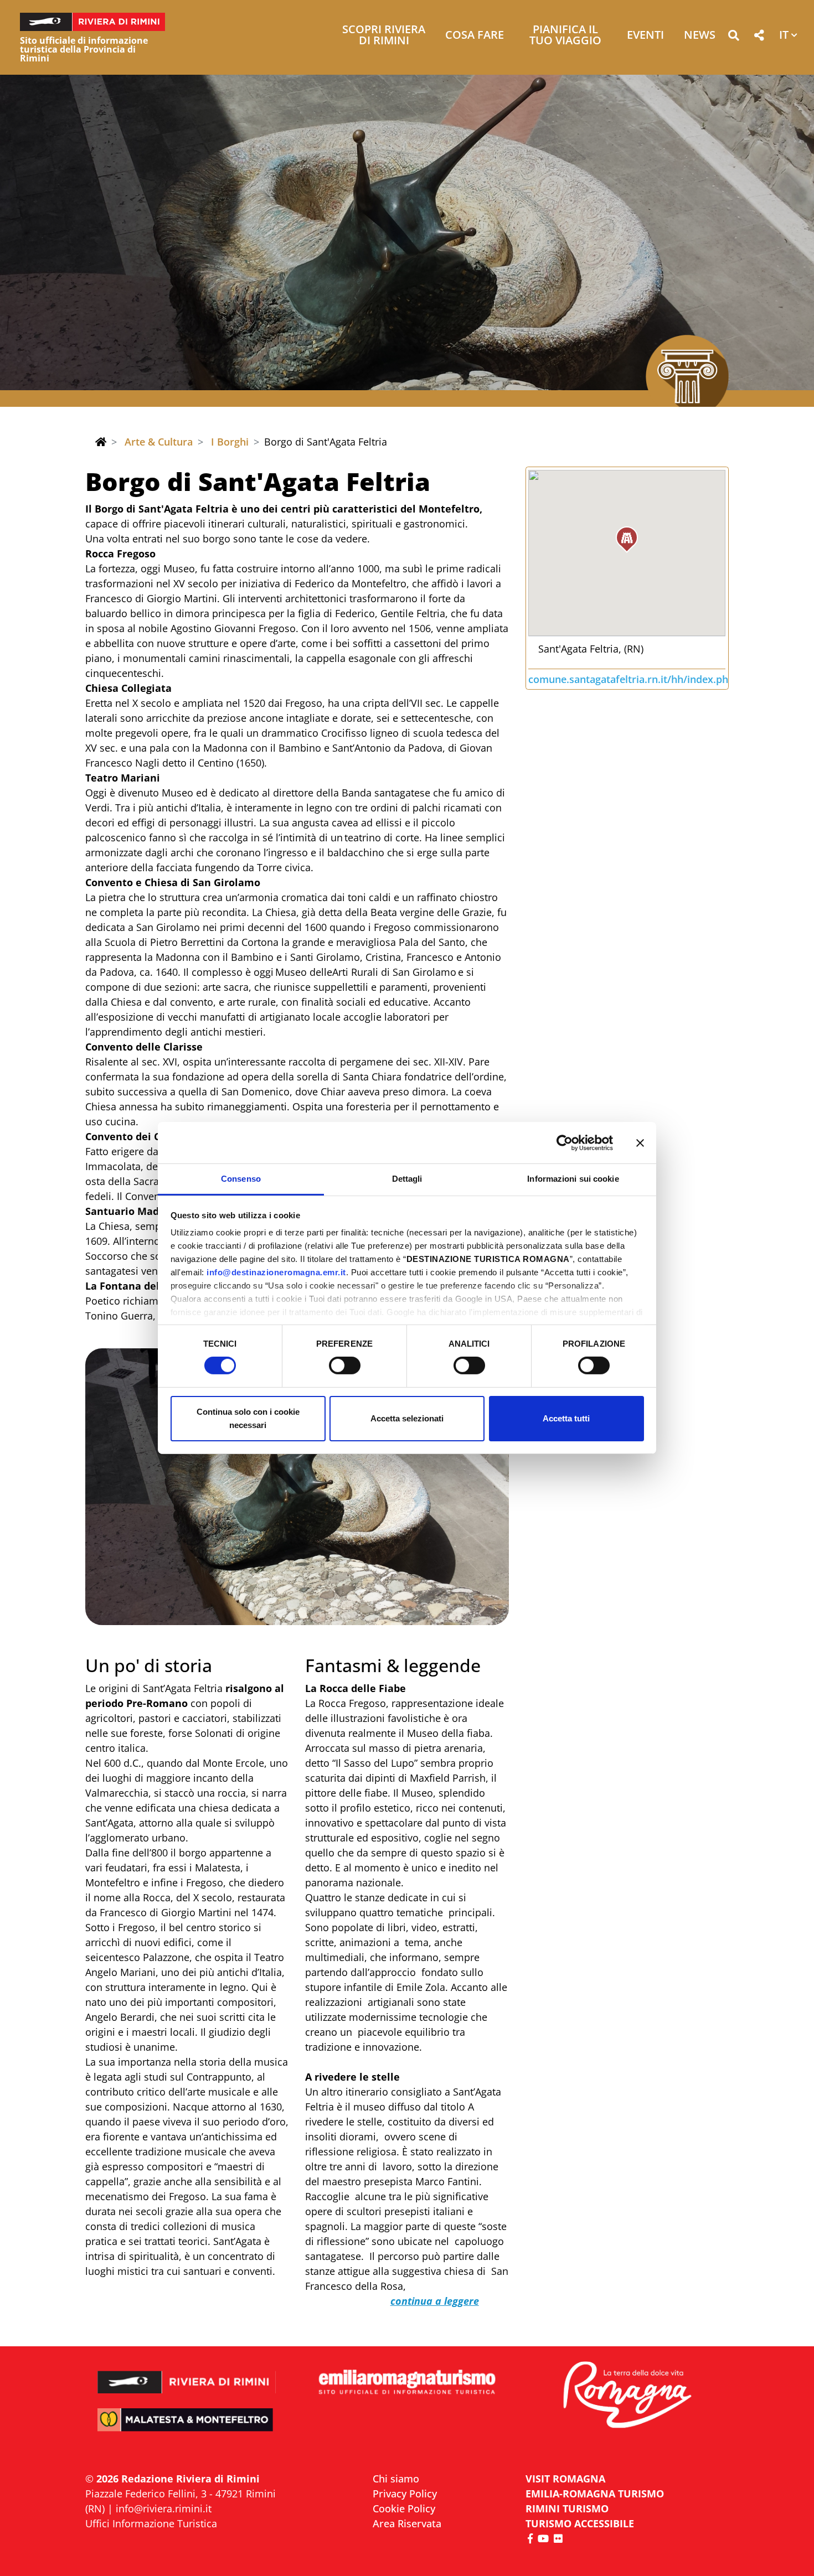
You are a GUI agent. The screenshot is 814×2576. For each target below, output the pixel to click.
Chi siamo (396, 2479)
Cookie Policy (404, 2508)
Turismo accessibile (580, 2523)
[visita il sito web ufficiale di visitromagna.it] (627, 2396)
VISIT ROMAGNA (565, 2479)
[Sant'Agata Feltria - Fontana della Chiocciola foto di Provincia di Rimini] (297, 1487)
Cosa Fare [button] (475, 36)
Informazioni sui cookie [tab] (573, 1179)
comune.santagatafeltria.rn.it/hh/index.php (631, 679)
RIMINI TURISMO (567, 2508)
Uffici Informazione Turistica (151, 2523)
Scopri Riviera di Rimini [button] (384, 36)
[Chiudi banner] (640, 1142)
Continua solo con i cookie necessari (248, 1418)
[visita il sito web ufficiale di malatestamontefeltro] (187, 2427)
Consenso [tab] (241, 1179)
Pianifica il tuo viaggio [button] (565, 36)
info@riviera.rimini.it (164, 2508)
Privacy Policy (405, 2494)
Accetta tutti (566, 1418)
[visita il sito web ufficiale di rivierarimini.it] (187, 2375)
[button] (733, 37)
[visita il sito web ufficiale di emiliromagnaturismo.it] (407, 2383)
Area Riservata (407, 2523)
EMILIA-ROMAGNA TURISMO (595, 2494)
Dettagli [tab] (407, 1179)
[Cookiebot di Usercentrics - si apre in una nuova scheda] (565, 1142)
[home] (101, 442)
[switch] (345, 1365)
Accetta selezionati (407, 1418)
